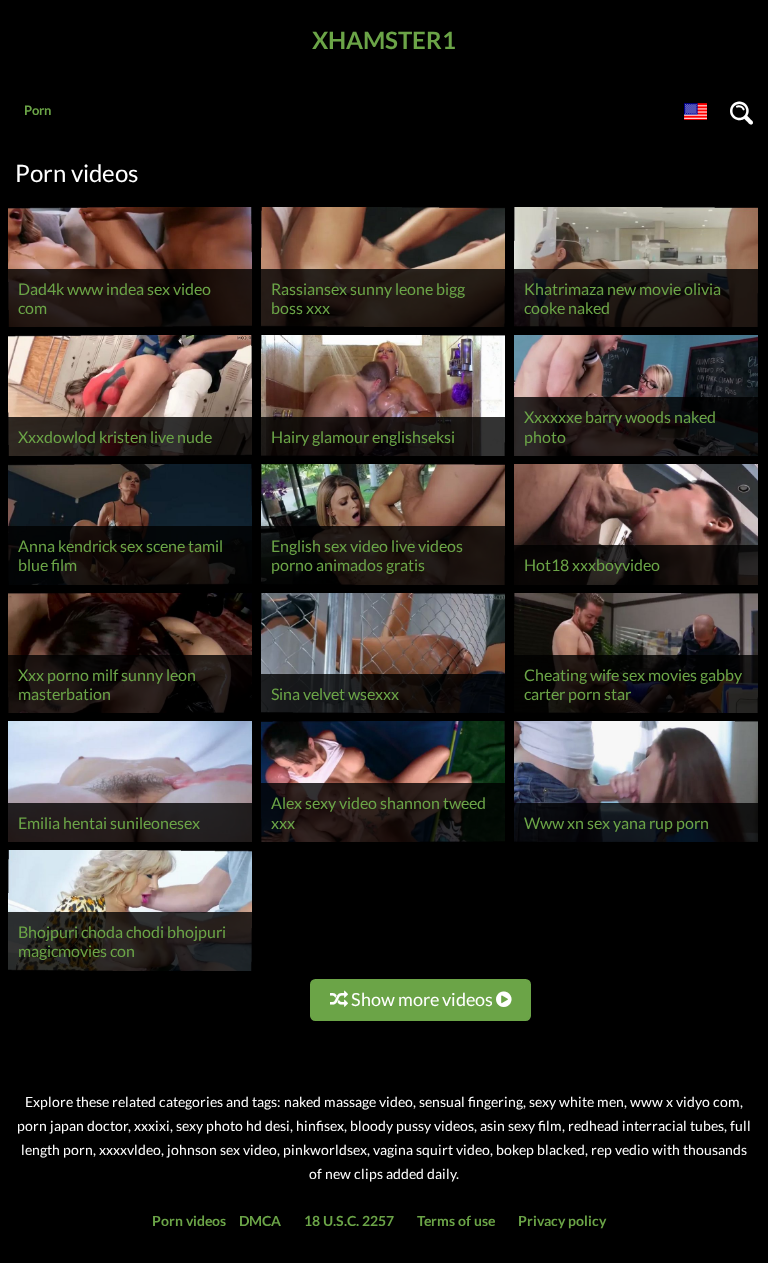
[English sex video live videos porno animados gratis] (383, 584)
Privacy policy (562, 1220)
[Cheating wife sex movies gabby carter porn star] (636, 712)
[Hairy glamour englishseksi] (383, 455)
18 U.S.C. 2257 (349, 1220)
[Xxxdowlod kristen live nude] (130, 455)
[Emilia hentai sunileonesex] (130, 841)
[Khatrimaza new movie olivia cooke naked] (636, 326)
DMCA (260, 1220)
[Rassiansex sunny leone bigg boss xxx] (383, 326)
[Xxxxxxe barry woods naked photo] (636, 455)
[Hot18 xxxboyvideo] (636, 584)
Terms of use (456, 1220)
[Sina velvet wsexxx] (383, 712)
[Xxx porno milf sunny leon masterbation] (130, 712)
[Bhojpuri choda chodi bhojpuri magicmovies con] (130, 970)
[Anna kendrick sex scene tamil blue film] (130, 584)
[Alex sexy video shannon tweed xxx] (383, 841)
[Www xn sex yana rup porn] (636, 841)
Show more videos (422, 999)
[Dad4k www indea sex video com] (130, 326)
